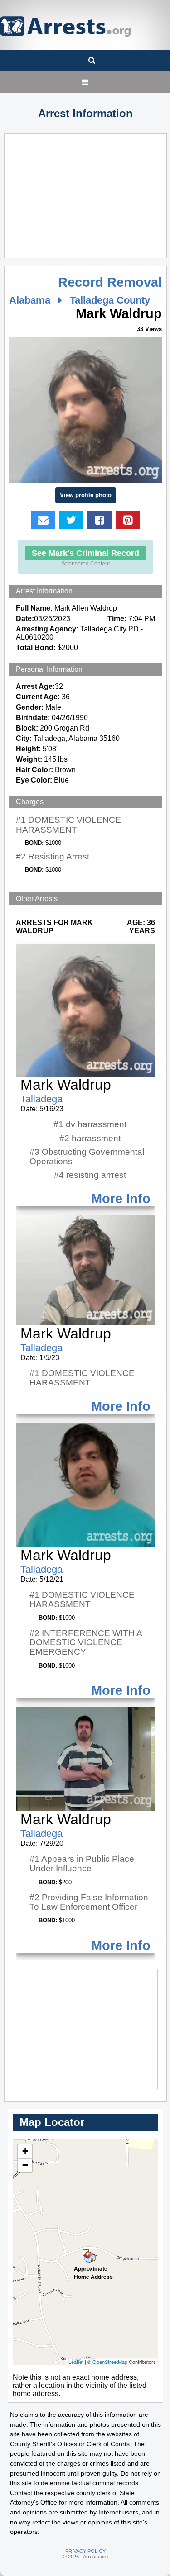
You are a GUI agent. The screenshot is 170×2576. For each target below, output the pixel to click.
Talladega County (110, 300)
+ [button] (25, 2151)
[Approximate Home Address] (86, 2253)
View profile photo (86, 495)
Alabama (30, 300)
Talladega (41, 1099)
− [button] (25, 2165)
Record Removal (110, 282)
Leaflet (76, 2362)
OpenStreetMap (110, 2362)
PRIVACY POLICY (85, 2551)
